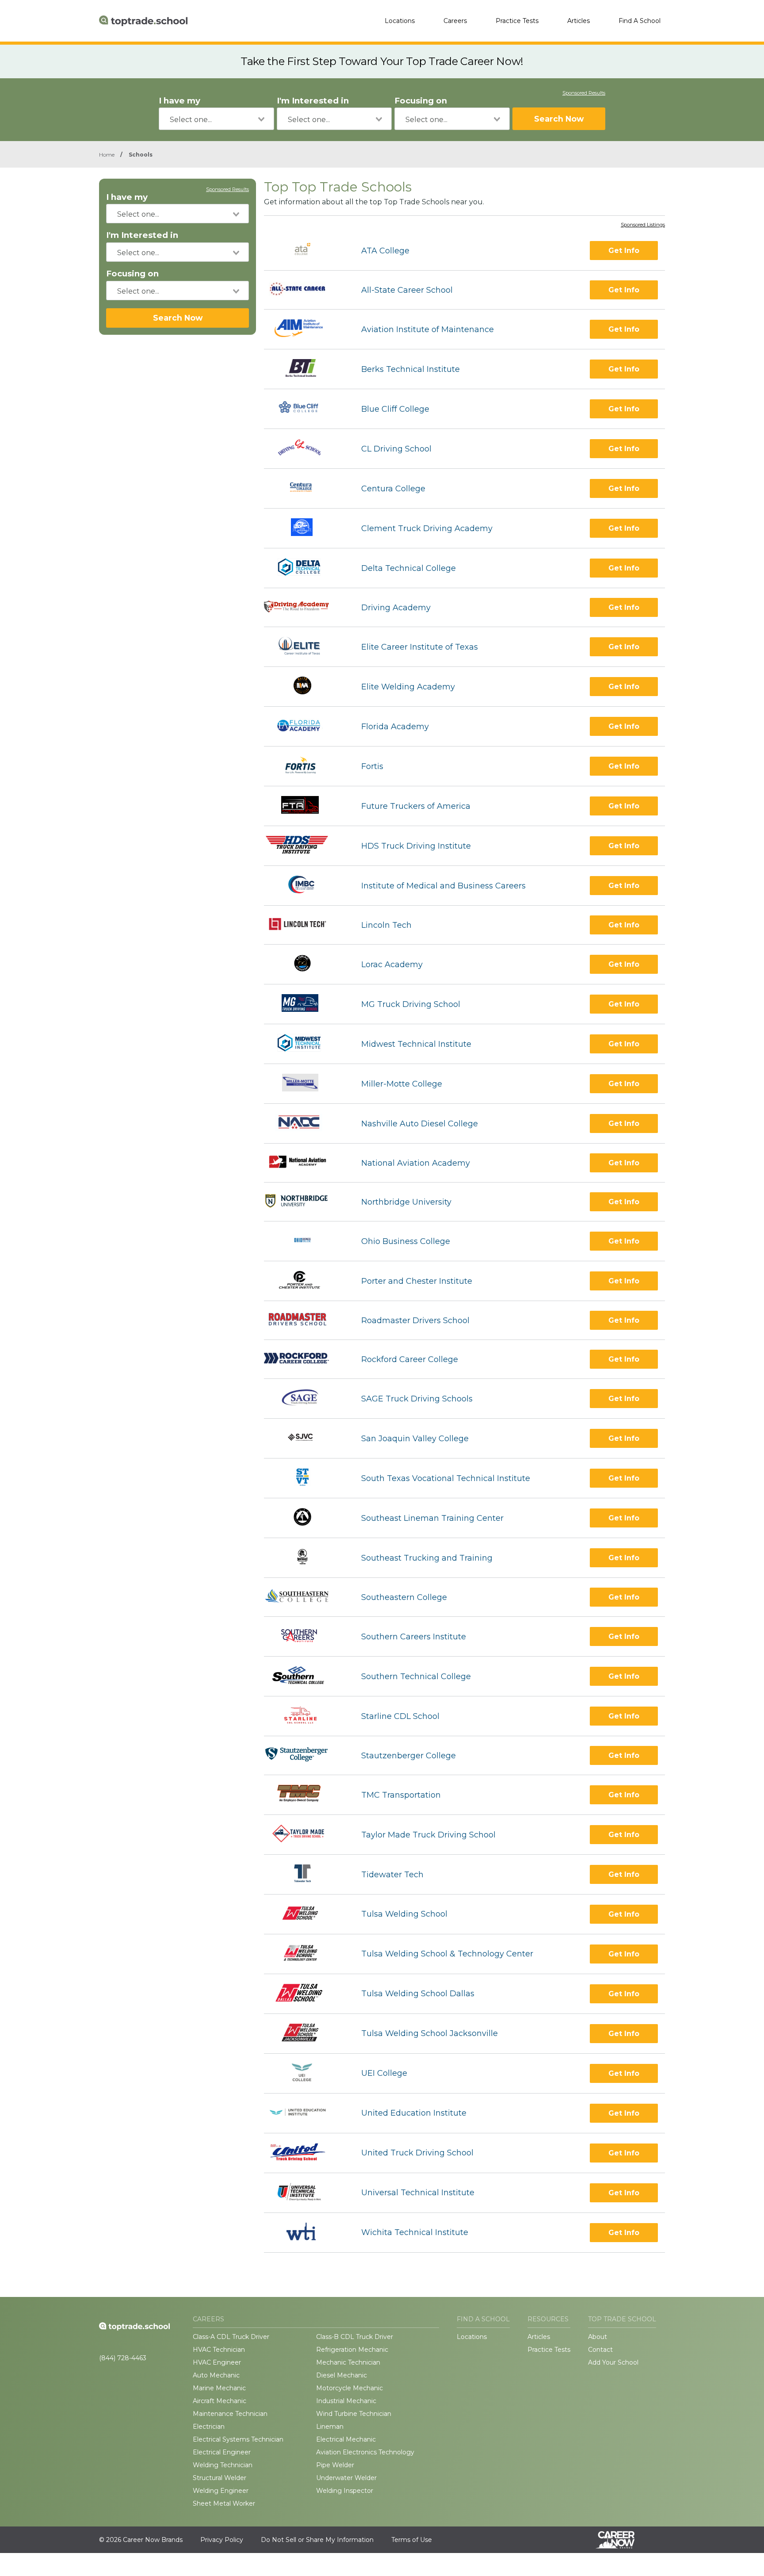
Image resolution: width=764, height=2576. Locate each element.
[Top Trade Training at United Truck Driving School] (305, 2153)
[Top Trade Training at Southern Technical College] (305, 1676)
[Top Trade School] (143, 21)
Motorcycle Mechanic (350, 2388)
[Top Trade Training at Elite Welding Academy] (305, 687)
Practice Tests (517, 21)
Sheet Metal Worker (224, 2503)
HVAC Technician (219, 2350)
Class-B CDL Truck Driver (355, 2337)
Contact (600, 2350)
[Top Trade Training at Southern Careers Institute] (305, 1636)
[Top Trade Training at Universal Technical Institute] (305, 2193)
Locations (400, 21)
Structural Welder (220, 2478)
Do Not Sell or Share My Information (317, 2540)
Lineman (330, 2427)
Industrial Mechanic (346, 2401)
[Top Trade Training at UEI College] (305, 2073)
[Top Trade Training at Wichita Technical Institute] (305, 2233)
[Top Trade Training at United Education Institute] (305, 2113)
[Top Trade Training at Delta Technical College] (305, 568)
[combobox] (216, 119)
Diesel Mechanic (342, 2375)
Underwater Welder (346, 2478)
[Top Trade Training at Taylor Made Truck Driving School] (304, 1835)
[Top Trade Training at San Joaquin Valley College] (305, 1438)
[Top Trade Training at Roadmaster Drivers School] (305, 1320)
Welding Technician (223, 2465)
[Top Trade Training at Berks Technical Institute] (305, 369)
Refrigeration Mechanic (352, 2350)
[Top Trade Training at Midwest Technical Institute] (304, 1044)
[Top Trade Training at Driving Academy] (305, 608)
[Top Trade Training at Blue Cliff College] (304, 409)
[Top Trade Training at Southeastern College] (305, 1597)
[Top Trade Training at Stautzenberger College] (305, 1755)
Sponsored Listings (643, 225)
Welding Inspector (345, 2491)
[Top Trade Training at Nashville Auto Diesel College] (305, 1123)
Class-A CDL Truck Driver (231, 2337)
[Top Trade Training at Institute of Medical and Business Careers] (304, 886)
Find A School (640, 21)
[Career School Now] (622, 2540)
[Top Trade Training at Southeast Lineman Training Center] (305, 1518)
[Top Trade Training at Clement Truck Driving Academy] (305, 528)
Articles (579, 21)
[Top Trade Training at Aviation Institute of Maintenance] (305, 329)
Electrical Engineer (222, 2452)
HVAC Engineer (217, 2362)
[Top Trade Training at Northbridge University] (305, 1202)
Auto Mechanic (216, 2375)
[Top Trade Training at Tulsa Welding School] (305, 1914)
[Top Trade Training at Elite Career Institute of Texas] (305, 647)
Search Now (559, 119)
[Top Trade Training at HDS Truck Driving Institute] (305, 846)
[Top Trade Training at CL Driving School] (305, 449)
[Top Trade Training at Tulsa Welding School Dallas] (305, 1994)
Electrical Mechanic (346, 2439)
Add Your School (613, 2362)
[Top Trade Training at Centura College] (305, 488)
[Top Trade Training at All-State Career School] (305, 290)
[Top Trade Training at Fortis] (305, 766)
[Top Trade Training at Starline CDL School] (305, 1716)
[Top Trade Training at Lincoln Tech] (305, 925)
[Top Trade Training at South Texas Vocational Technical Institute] (305, 1478)
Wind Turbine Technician (354, 2414)
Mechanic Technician (348, 2362)
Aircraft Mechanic (220, 2401)
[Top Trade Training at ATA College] (305, 251)
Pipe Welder (335, 2465)
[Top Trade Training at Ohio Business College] (305, 1241)
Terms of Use (412, 2540)
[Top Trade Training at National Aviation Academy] (305, 1163)
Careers (455, 21)
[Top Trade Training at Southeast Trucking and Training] (305, 1558)
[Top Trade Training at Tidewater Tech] (305, 1874)
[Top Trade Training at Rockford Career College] (305, 1359)
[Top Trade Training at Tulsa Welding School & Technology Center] (305, 1954)
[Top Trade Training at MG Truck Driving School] (305, 1004)
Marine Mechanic (219, 2388)
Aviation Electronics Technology (365, 2452)
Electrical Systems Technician (238, 2439)
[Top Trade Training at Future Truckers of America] (305, 806)
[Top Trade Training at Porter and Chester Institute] (305, 1281)
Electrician (209, 2427)
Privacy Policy (222, 2540)
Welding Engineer (221, 2491)
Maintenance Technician (230, 2414)
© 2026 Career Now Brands (141, 2540)
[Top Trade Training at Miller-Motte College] (305, 1084)
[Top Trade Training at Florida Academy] (305, 726)
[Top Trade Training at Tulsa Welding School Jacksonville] (304, 2034)
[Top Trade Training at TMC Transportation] (304, 1795)
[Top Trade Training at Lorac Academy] (304, 964)
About (598, 2337)
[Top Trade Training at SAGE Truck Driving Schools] (305, 1399)
